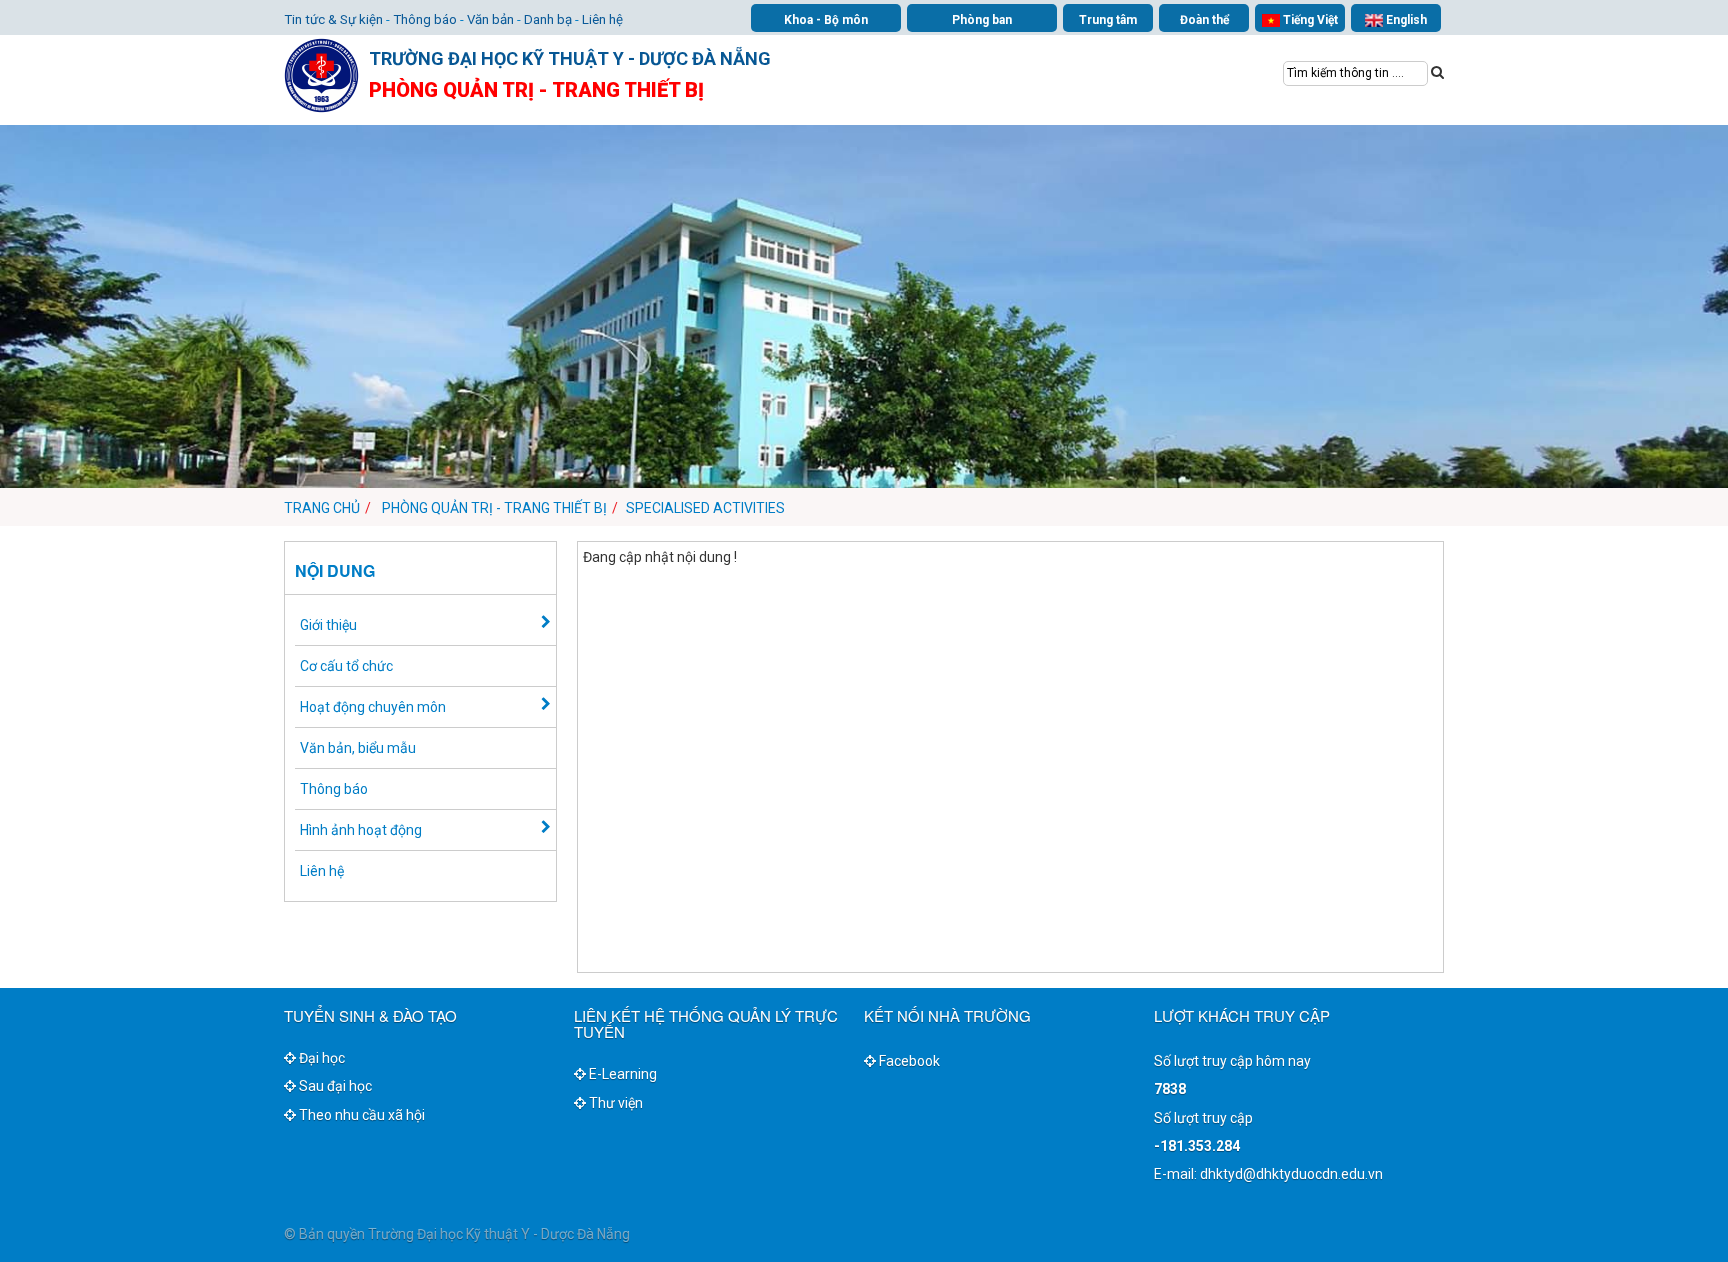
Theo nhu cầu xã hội (360, 1115)
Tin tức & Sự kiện (333, 19)
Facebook (908, 1061)
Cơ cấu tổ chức (346, 666)
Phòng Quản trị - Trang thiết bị (494, 508)
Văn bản (490, 19)
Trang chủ (322, 508)
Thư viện (614, 1103)
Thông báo (425, 19)
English (1405, 20)
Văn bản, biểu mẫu (358, 748)
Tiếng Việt (1309, 20)
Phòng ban (982, 20)
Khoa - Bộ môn (826, 20)
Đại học (320, 1058)
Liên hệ (602, 19)
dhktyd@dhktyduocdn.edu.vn (1291, 1174)
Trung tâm (1108, 20)
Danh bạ (548, 19)
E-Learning (621, 1074)
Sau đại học (334, 1086)
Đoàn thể (1204, 20)
